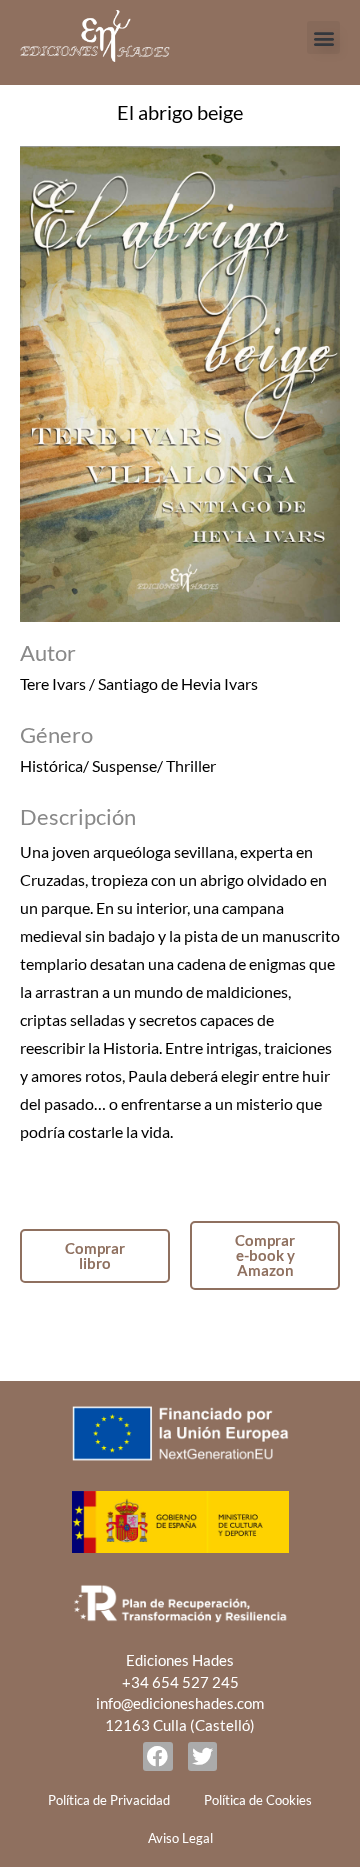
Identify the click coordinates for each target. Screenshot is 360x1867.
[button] (323, 37)
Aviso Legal (180, 1838)
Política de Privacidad (109, 1800)
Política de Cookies (258, 1800)
